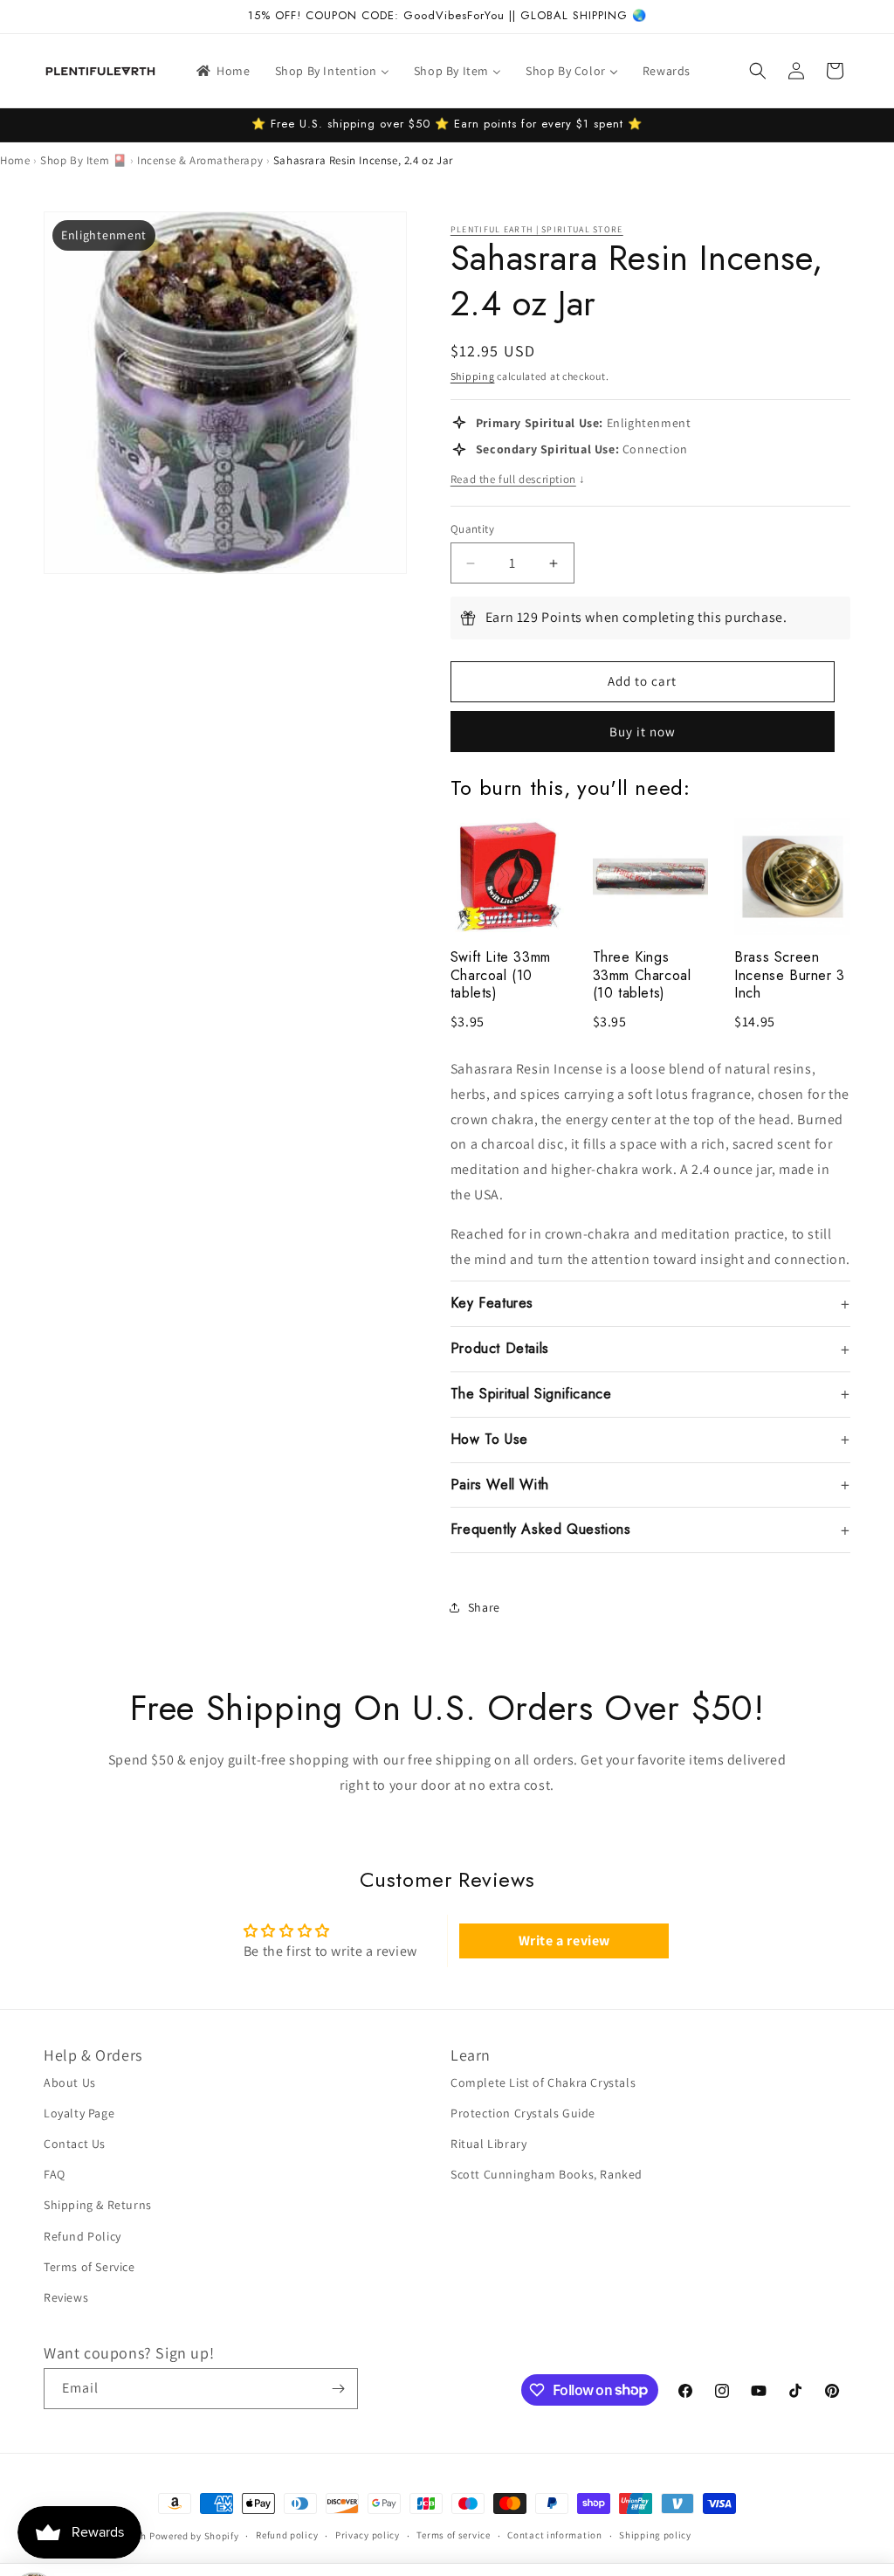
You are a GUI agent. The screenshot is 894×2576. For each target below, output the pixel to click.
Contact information (554, 2535)
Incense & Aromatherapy (200, 160)
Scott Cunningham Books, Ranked (547, 2174)
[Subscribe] (338, 2389)
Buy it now (643, 732)
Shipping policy (655, 2535)
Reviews (66, 2297)
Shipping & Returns (98, 2205)
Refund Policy (83, 2236)
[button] (758, 71)
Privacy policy (368, 2535)
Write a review (564, 1941)
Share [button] (484, 1607)
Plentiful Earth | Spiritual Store (537, 229)
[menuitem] (222, 71)
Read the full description (518, 479)
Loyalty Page (79, 2113)
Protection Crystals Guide (523, 2113)
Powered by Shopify (194, 2536)
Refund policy (287, 2535)
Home (15, 160)
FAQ (55, 2174)
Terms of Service (89, 2267)
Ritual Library (488, 2144)
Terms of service (453, 2535)
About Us (70, 2082)
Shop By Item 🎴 (83, 160)
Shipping (473, 376)
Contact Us (75, 2144)
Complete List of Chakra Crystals (543, 2082)
